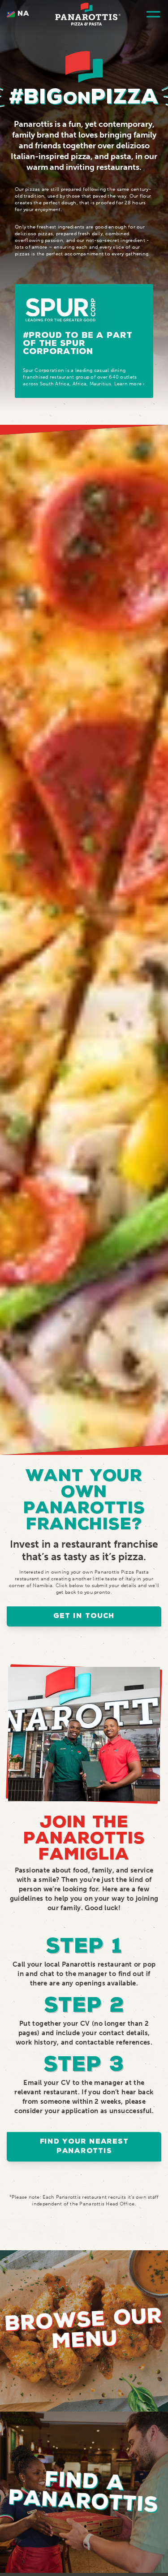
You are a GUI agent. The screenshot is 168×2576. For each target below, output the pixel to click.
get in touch (84, 1616)
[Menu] (153, 14)
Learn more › (130, 384)
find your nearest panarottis (84, 2147)
